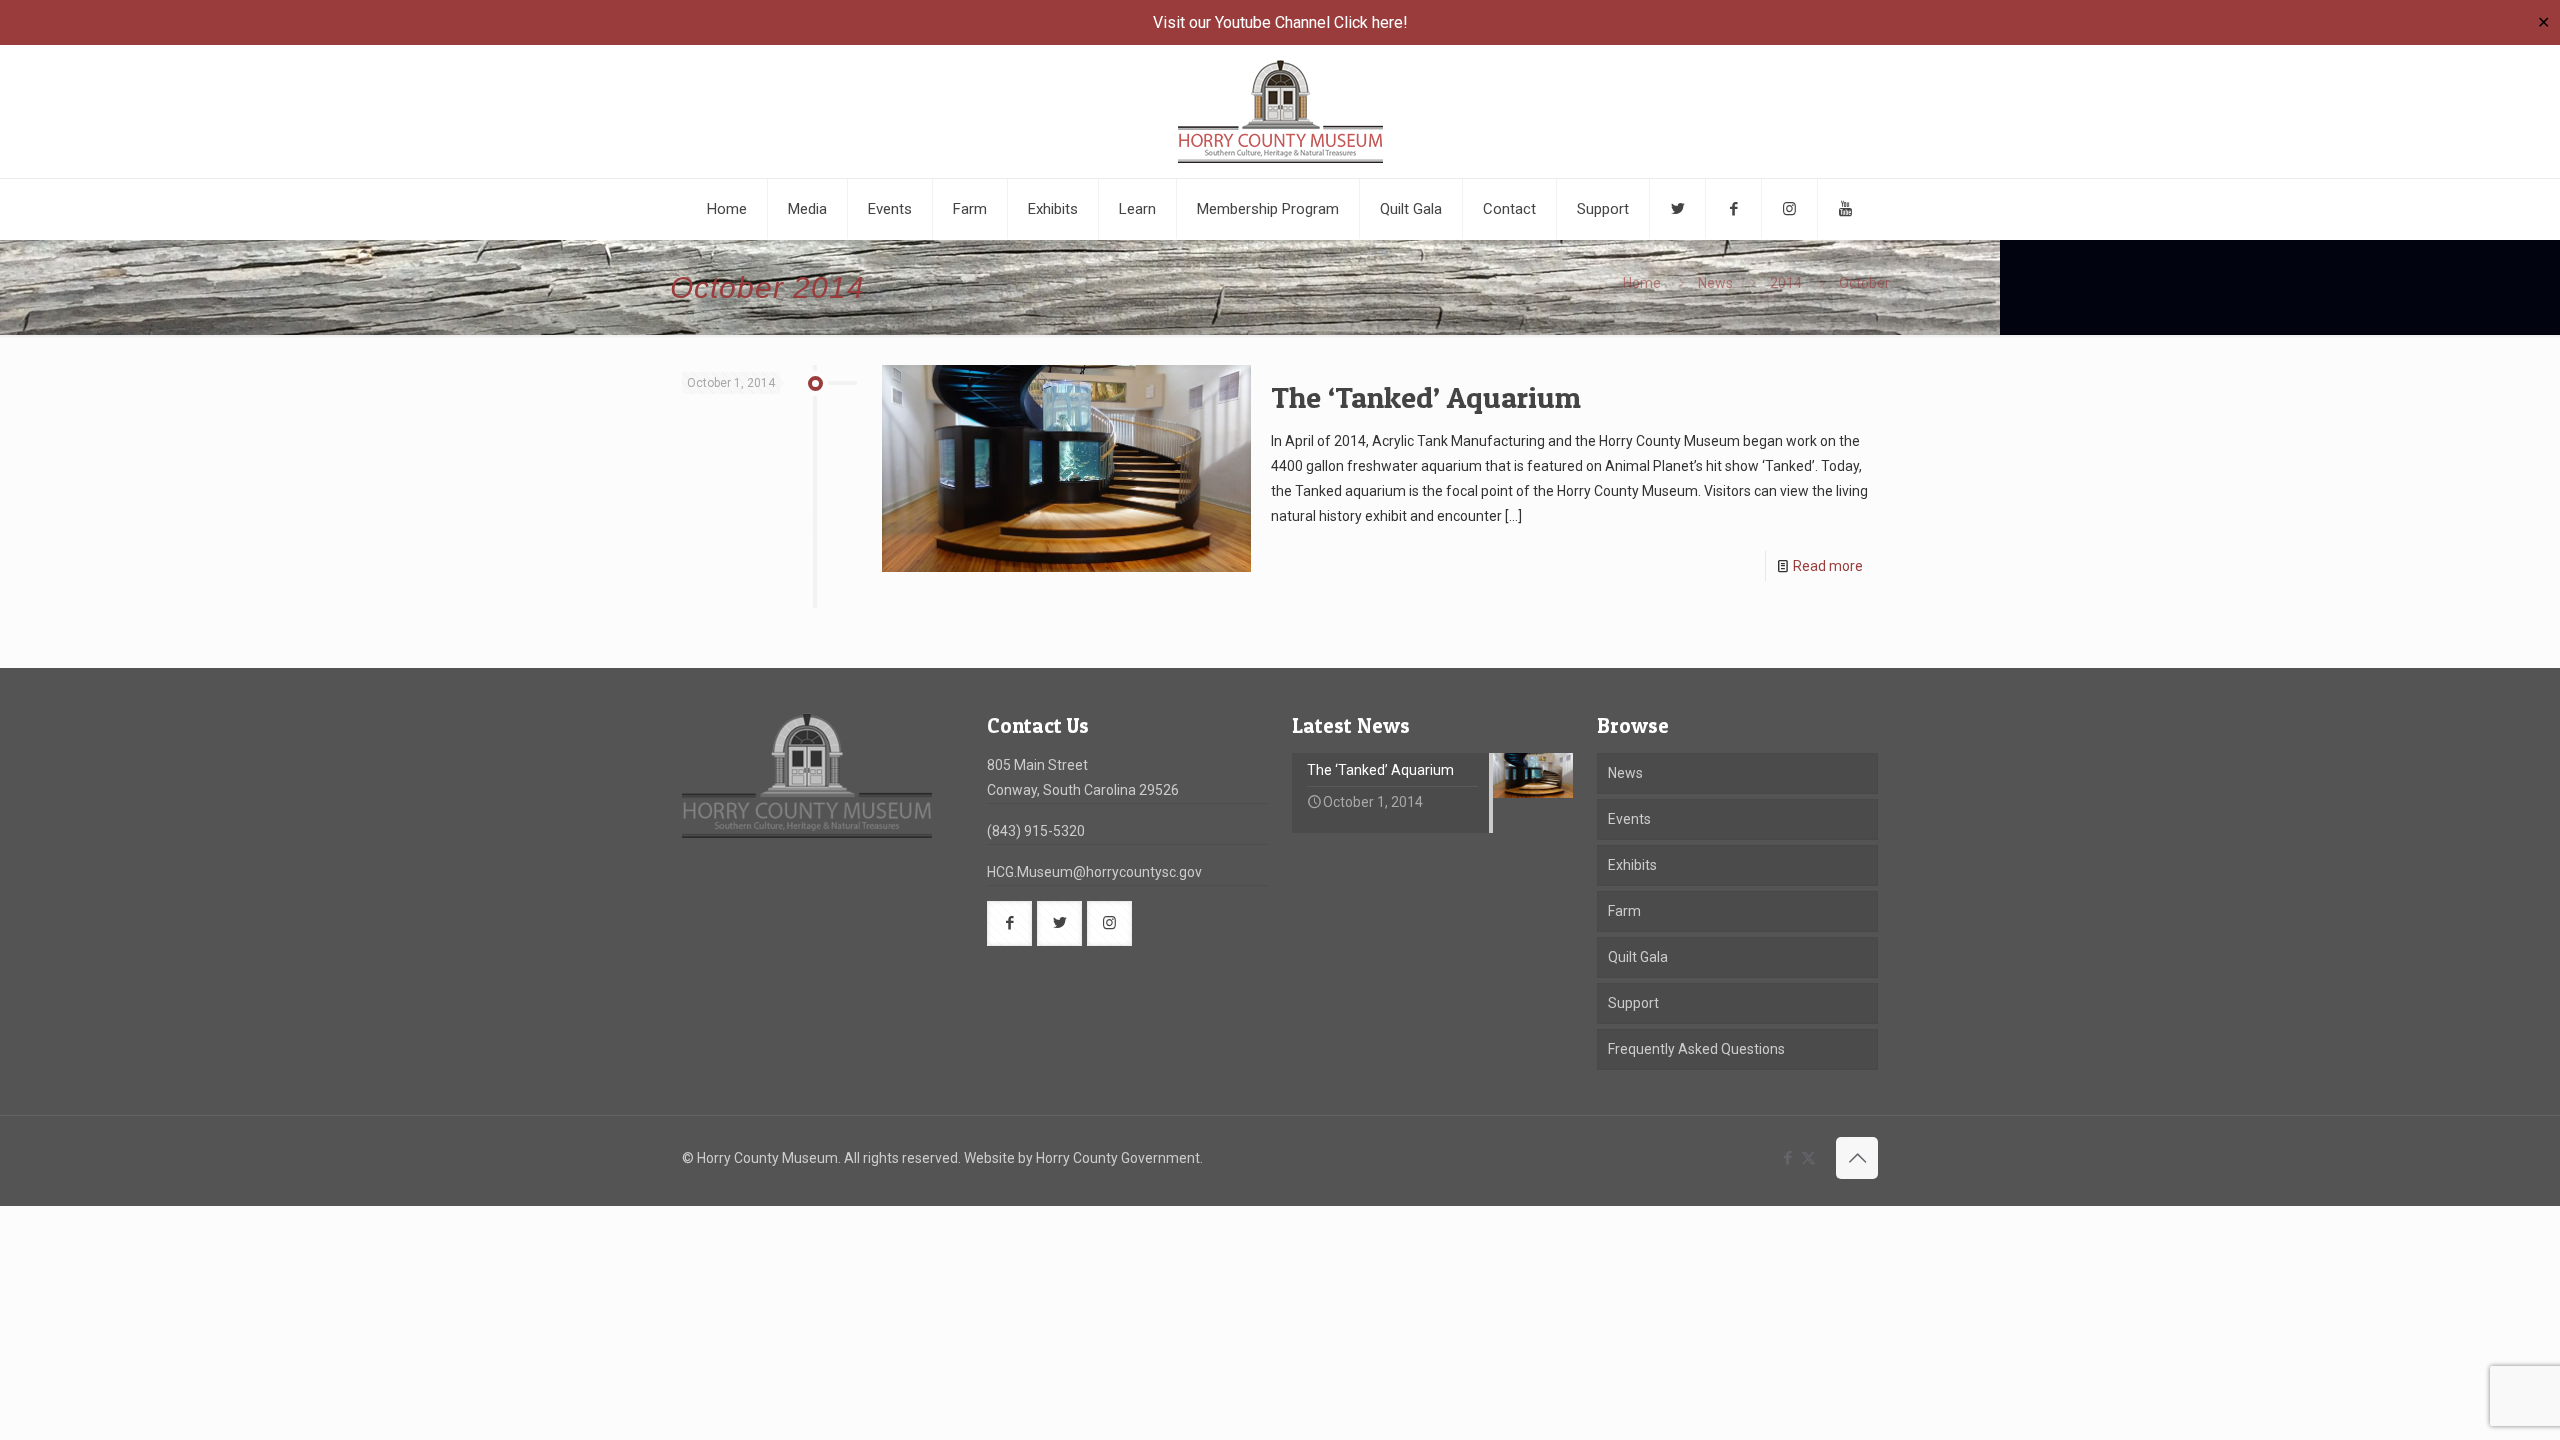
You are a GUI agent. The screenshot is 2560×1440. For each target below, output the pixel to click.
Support (1633, 1003)
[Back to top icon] (1857, 1158)
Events (1629, 819)
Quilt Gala (1638, 957)
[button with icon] (1009, 923)
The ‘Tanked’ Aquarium (1426, 397)
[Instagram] (1790, 209)
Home (1642, 283)
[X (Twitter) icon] (1808, 1158)
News (1715, 283)
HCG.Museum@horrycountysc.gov (1094, 872)
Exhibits (1632, 865)
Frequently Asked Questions (1696, 1049)
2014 (1786, 283)
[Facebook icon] (1787, 1158)
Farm (1624, 911)
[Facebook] (1734, 209)
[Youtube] (1845, 209)
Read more (1828, 566)
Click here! (1371, 22)
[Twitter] (1678, 209)
